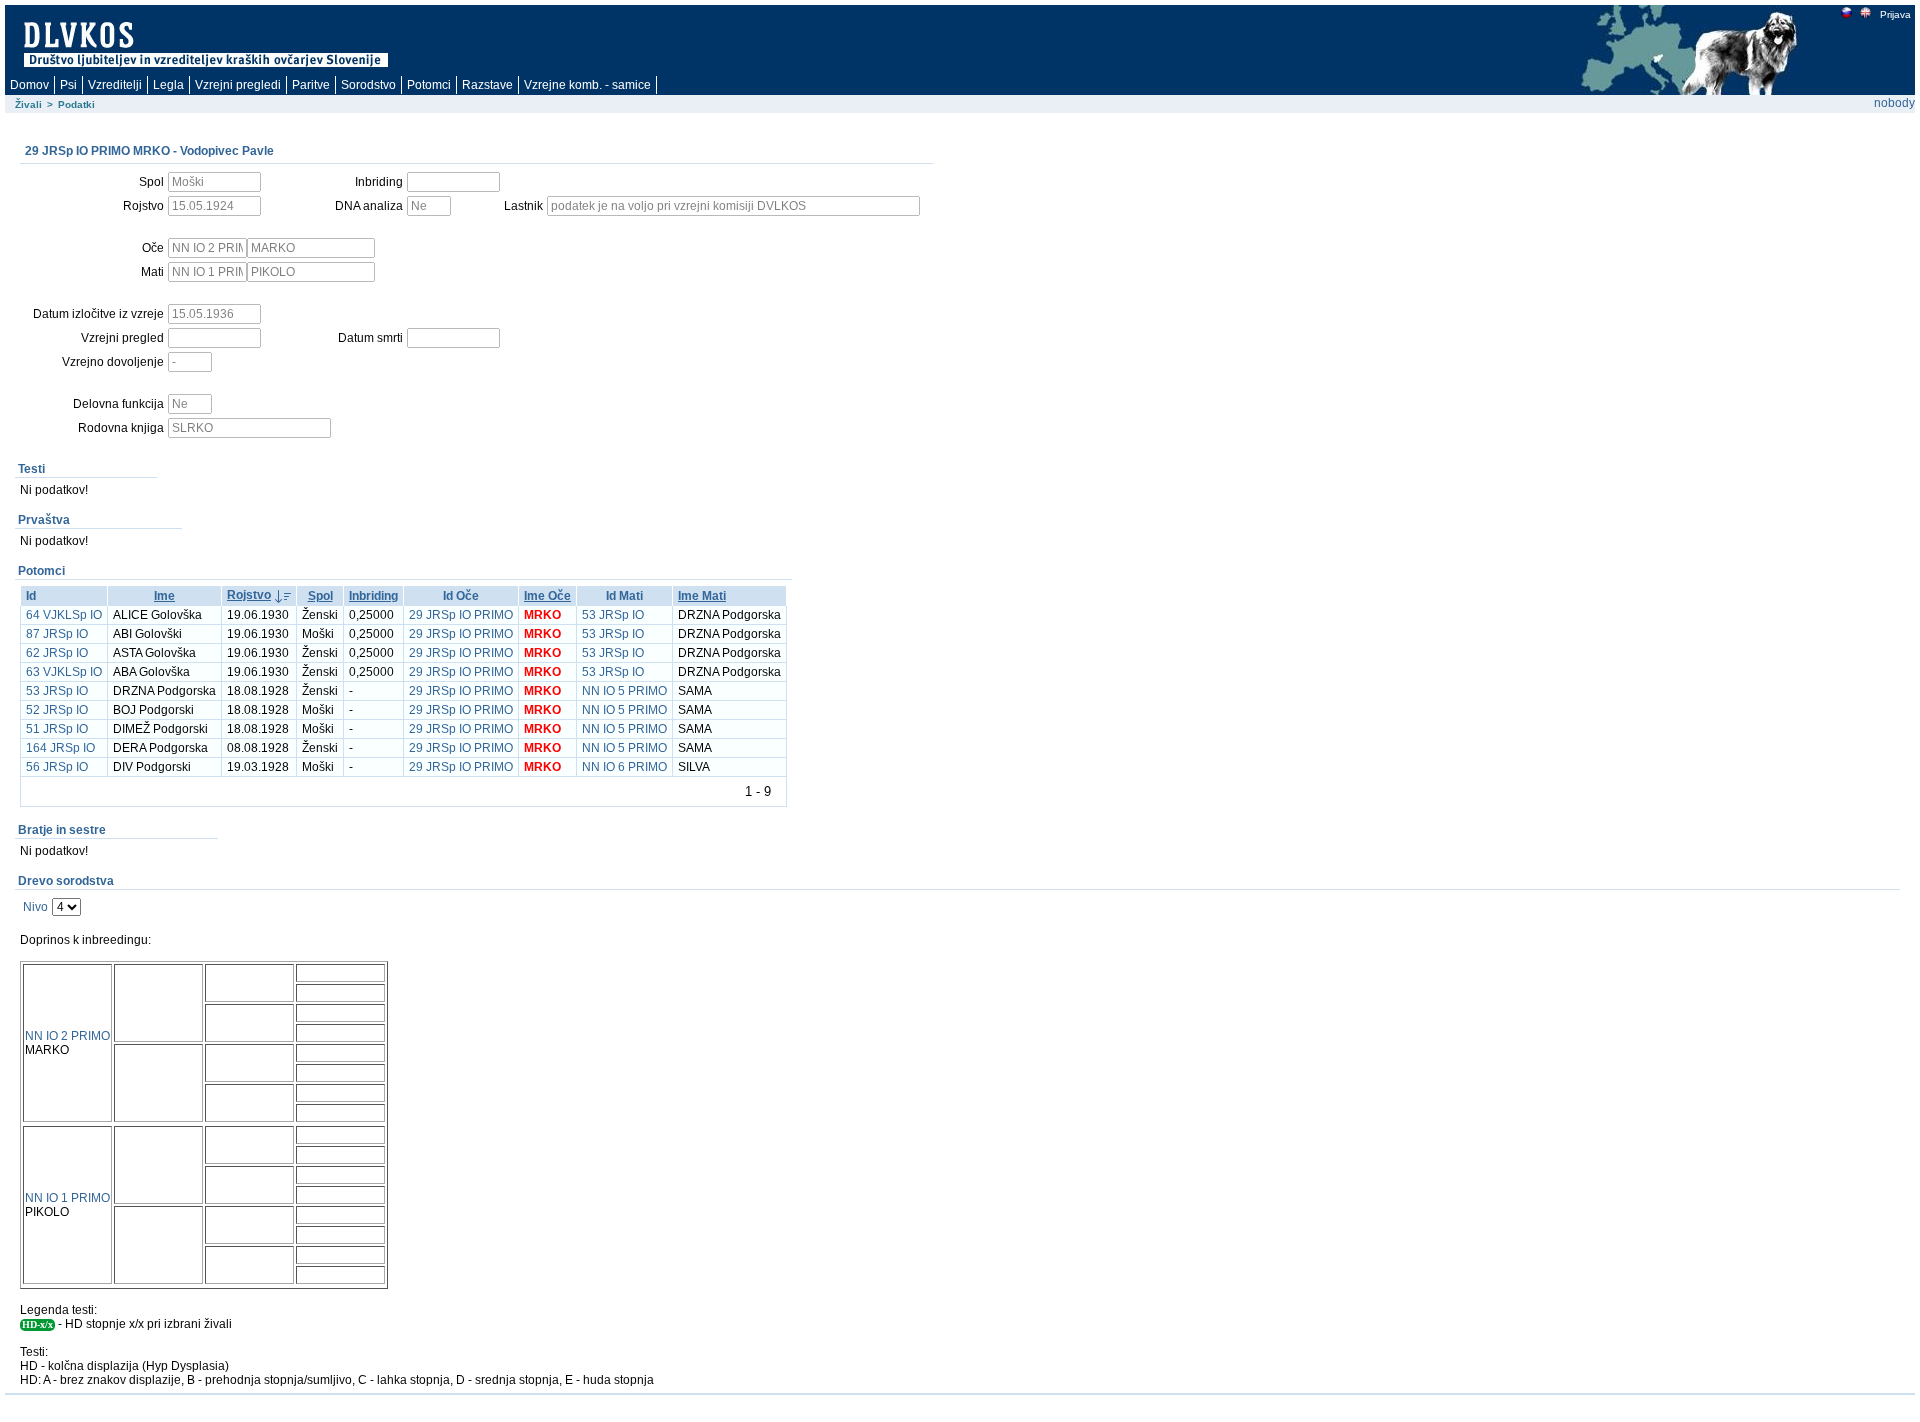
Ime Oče (547, 596)
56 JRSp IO (57, 767)
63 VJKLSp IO (64, 672)
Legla (168, 85)
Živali (28, 104)
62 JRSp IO (57, 653)
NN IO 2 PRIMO (67, 1036)
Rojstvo (249, 595)
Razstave (487, 85)
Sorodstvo (368, 85)
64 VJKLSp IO (64, 615)
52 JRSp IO (57, 710)
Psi (68, 85)
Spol (320, 596)
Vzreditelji (115, 85)
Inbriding (373, 596)
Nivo (35, 907)
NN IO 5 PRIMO (624, 691)
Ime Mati (702, 596)
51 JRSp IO (57, 729)
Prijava (1895, 14)
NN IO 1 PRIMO (67, 1198)
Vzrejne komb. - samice (587, 85)
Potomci (429, 85)
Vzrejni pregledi (238, 85)
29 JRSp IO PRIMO (461, 615)
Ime (164, 596)
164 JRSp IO (60, 748)
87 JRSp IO (57, 634)
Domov (29, 85)
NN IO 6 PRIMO (624, 767)
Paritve (311, 85)
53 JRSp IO (613, 615)
